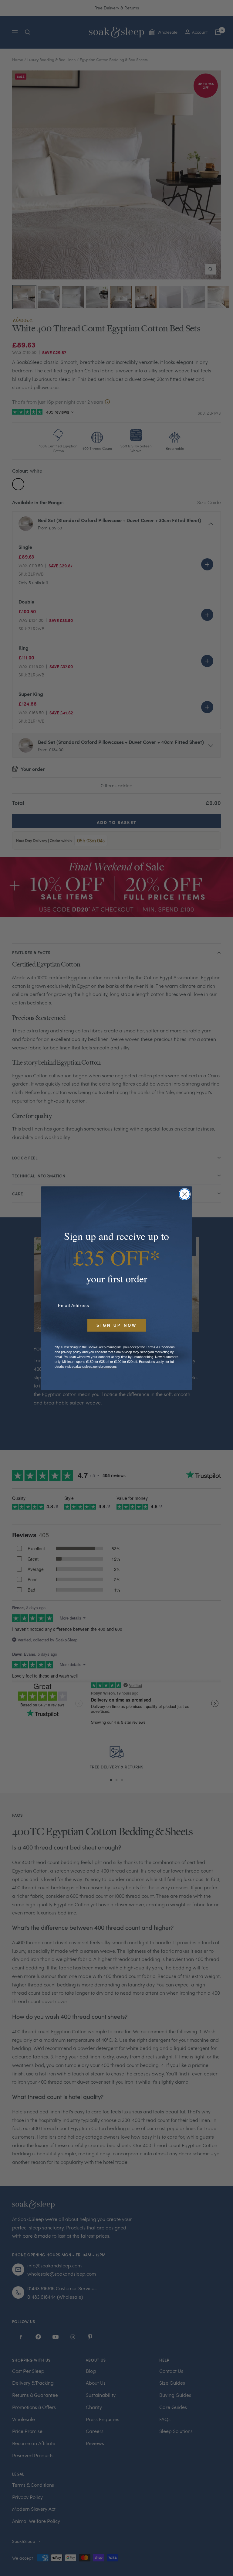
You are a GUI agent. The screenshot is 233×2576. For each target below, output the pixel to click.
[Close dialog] (185, 1194)
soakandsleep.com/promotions (94, 1367)
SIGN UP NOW (117, 1325)
